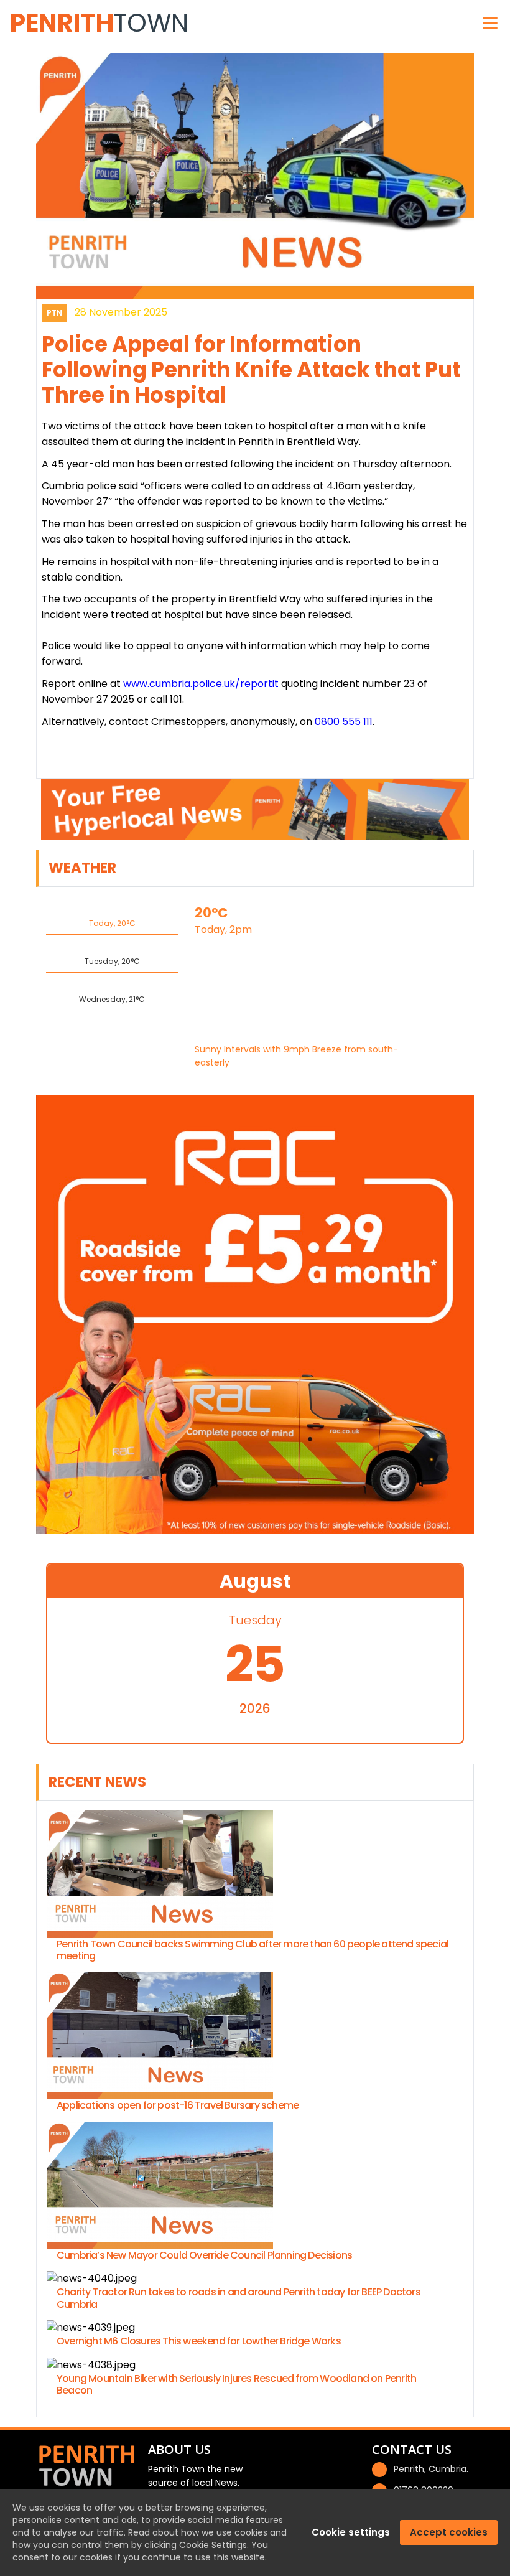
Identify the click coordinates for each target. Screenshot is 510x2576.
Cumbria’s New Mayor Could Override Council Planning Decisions (204, 2255)
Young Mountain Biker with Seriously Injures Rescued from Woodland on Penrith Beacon (236, 2384)
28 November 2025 (121, 312)
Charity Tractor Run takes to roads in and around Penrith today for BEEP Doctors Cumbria (239, 2298)
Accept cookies (449, 2532)
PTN (54, 313)
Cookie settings (351, 2532)
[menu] (490, 23)
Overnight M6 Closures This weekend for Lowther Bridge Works (199, 2341)
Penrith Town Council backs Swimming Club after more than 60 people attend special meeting (253, 1950)
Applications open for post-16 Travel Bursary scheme (178, 2105)
